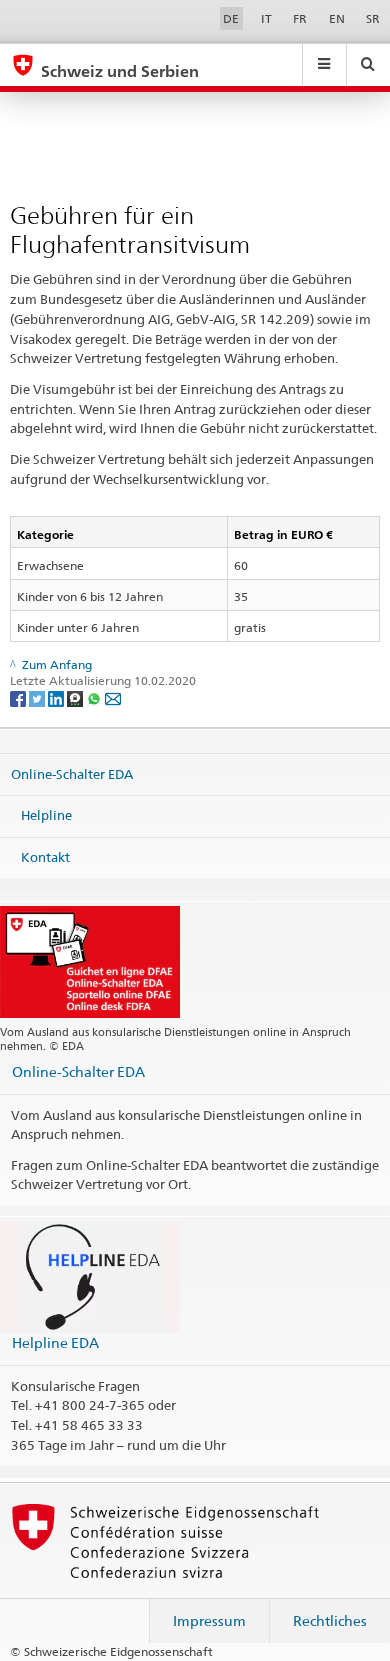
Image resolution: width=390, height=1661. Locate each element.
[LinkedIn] (57, 697)
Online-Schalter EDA (72, 773)
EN (337, 18)
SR (373, 18)
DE (231, 18)
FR (300, 18)
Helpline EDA (55, 1342)
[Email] (113, 697)
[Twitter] (38, 697)
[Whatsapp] (95, 697)
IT (266, 18)
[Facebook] (19, 697)
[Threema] (76, 697)
